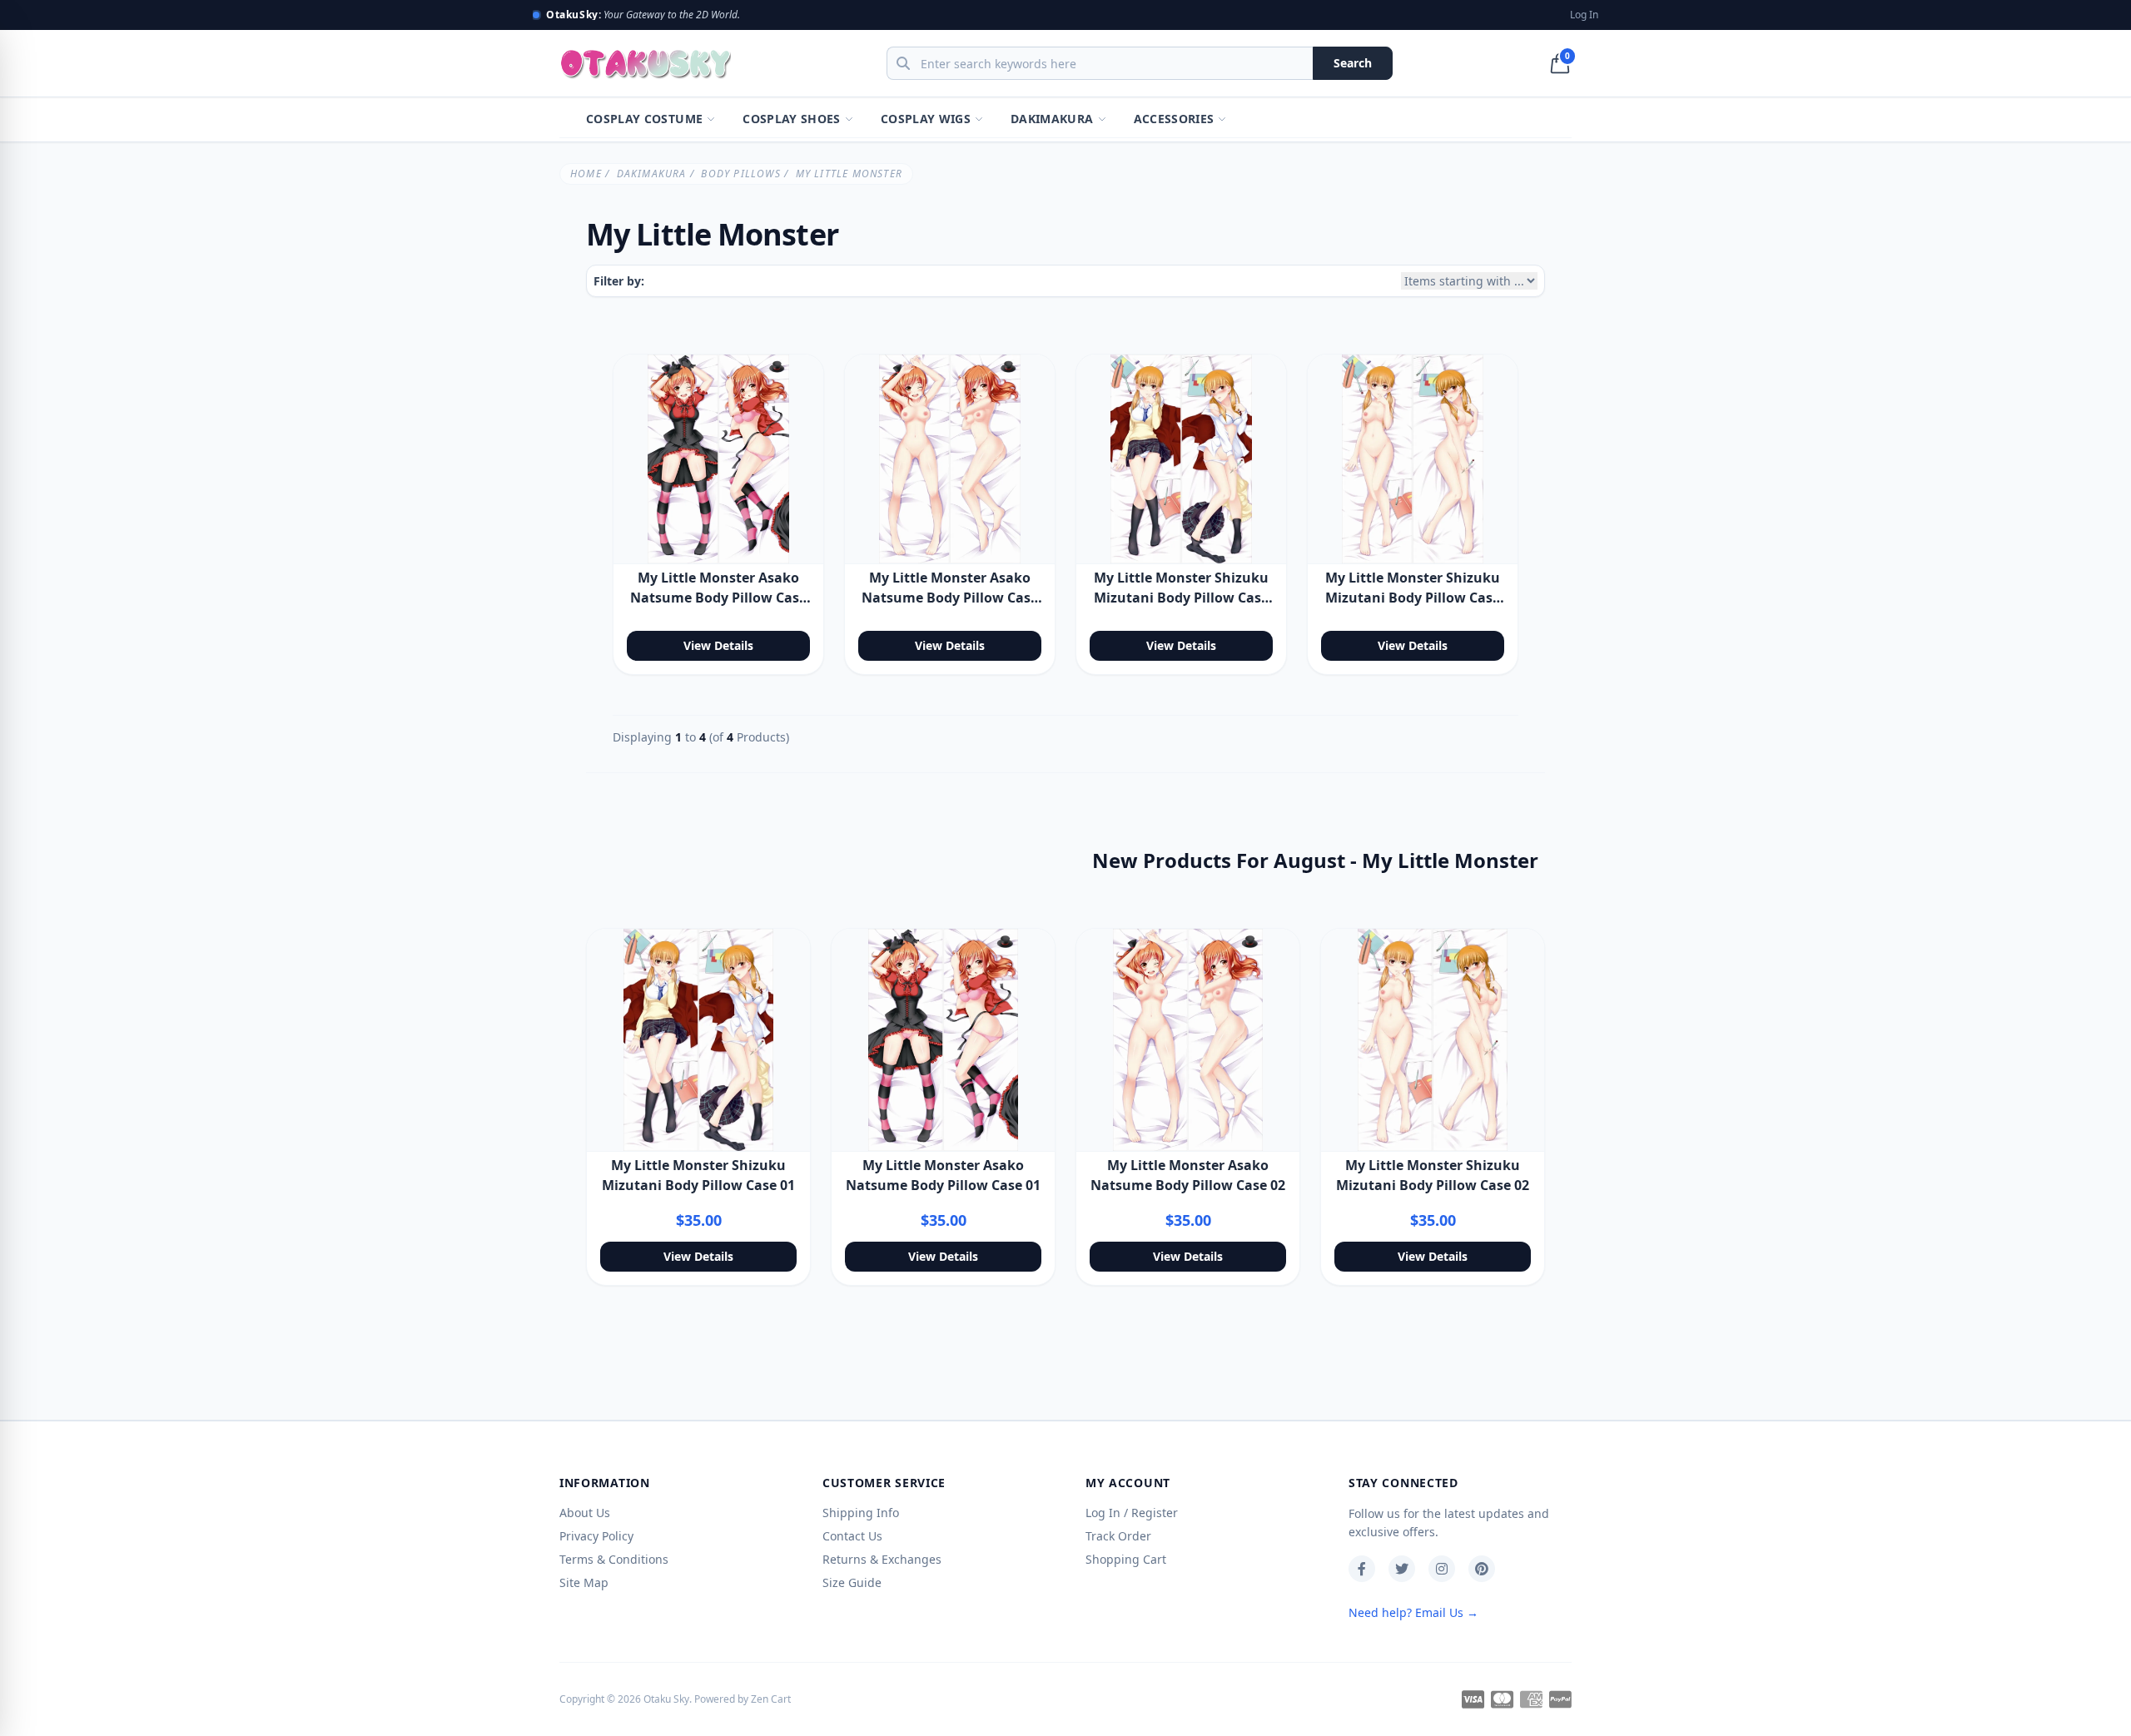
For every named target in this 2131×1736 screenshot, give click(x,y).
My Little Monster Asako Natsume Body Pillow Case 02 (950, 598)
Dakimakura (1052, 119)
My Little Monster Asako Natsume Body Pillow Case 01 (718, 598)
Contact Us (852, 1536)
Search (1353, 63)
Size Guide (852, 1582)
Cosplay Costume (644, 119)
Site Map (584, 1582)
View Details (718, 645)
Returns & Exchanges (882, 1559)
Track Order (1118, 1536)
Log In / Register (1132, 1513)
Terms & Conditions (614, 1559)
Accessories (1174, 119)
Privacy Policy (596, 1536)
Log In (1584, 15)
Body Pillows (740, 174)
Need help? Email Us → (1413, 1612)
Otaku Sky (666, 1699)
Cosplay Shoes (792, 119)
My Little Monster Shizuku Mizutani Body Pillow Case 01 (1181, 598)
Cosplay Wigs (926, 119)
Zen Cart (771, 1699)
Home (586, 174)
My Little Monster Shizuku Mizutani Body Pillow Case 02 (1413, 598)
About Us (585, 1513)
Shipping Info (861, 1513)
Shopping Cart (1126, 1559)
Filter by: (619, 281)
